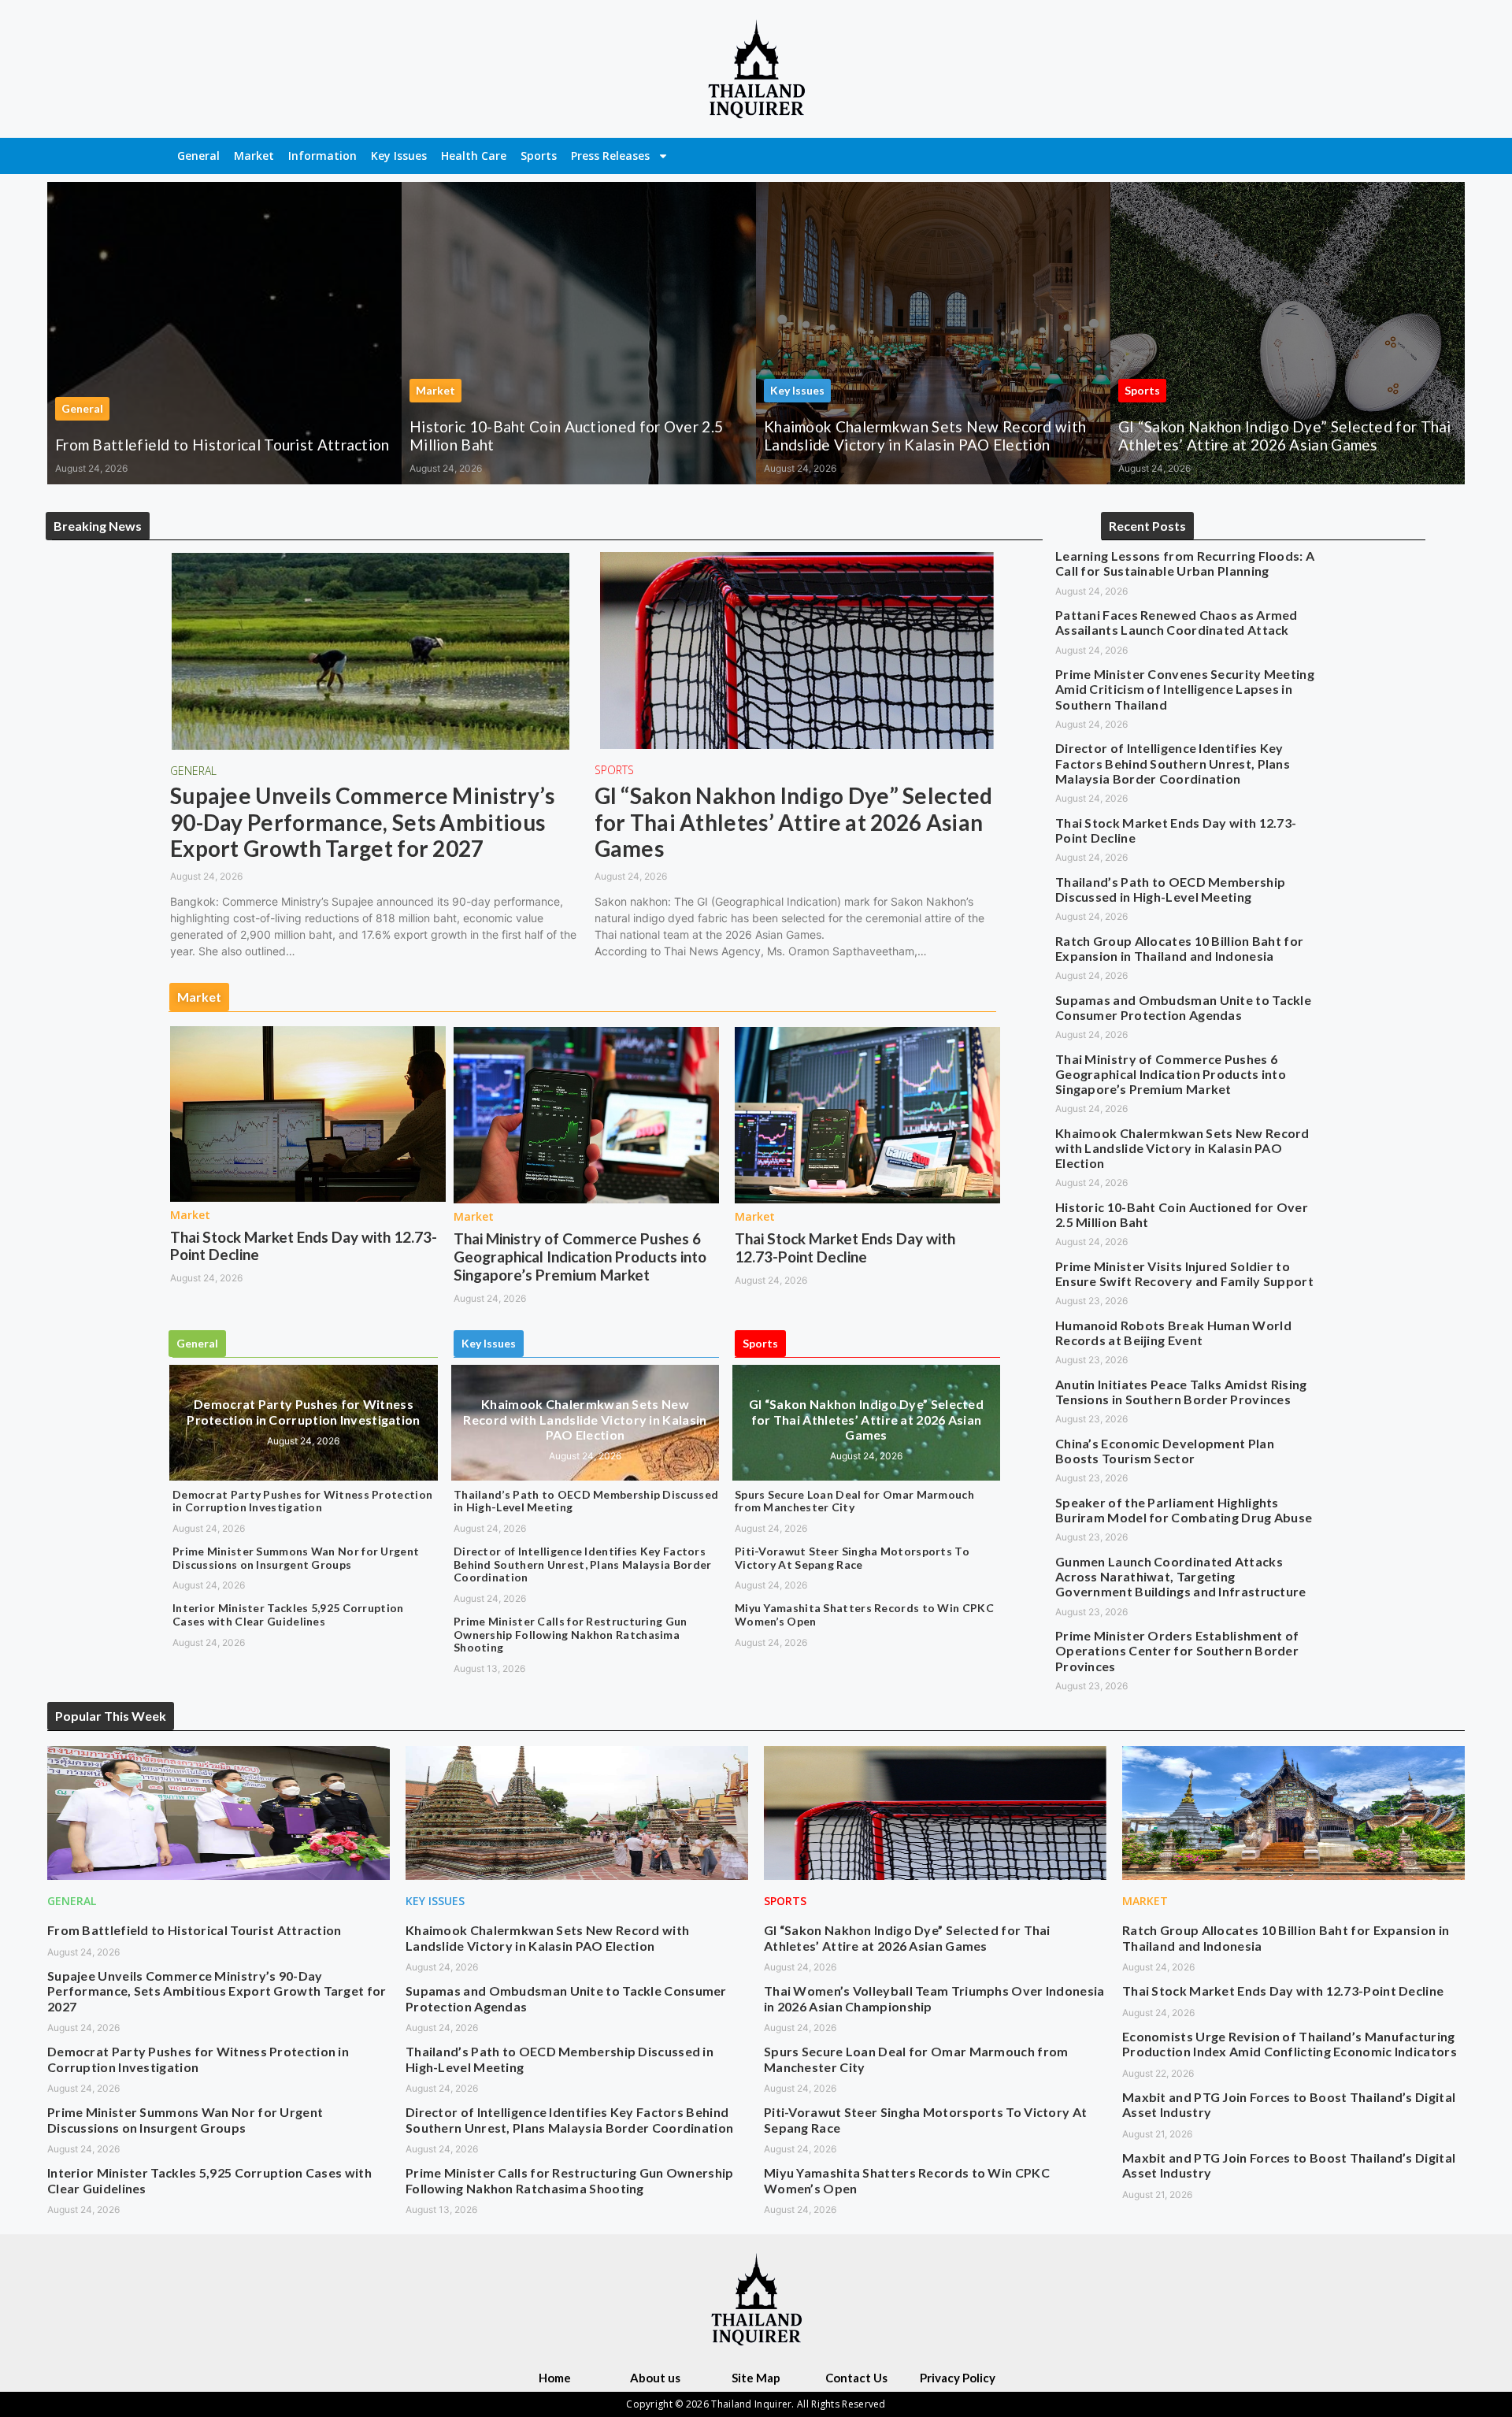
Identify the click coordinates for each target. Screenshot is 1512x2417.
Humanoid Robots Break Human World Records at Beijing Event (1173, 1333)
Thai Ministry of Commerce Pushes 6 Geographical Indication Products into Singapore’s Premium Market (580, 1257)
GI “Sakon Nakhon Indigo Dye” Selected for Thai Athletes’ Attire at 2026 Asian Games (1285, 436)
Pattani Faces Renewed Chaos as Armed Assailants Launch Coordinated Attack (1177, 622)
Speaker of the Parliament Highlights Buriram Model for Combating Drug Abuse (1184, 1510)
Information (322, 156)
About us (655, 2378)
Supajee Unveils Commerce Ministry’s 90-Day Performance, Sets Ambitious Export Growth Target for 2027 (363, 822)
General (198, 156)
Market (254, 156)
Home (555, 2378)
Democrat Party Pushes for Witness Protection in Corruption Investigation (303, 1411)
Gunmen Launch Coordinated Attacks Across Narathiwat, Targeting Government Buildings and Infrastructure (1181, 1576)
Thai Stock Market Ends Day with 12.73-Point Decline (304, 1246)
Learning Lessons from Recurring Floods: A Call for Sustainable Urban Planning (1185, 563)
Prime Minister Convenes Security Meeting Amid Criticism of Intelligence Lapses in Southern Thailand (1185, 689)
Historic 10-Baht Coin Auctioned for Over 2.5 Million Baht (566, 436)
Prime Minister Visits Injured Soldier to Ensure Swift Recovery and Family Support (1184, 1273)
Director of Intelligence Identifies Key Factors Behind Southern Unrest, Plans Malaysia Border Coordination (583, 1564)
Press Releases (610, 156)
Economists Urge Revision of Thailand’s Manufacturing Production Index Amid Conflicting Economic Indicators (1290, 2044)
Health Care (474, 156)
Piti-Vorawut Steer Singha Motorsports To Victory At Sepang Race (852, 1558)
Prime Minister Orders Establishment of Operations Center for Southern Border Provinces (1177, 1650)
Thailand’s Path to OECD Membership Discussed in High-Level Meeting (586, 1501)
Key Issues (399, 156)
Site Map (756, 2378)
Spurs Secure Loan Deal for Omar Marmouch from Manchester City (854, 1501)
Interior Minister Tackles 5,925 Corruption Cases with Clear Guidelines (288, 1614)
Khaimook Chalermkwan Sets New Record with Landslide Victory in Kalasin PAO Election (925, 436)
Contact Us (856, 2378)
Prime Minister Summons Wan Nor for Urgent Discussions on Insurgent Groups (296, 1558)
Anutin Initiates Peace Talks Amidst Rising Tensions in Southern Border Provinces (1181, 1392)
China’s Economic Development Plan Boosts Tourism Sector (1165, 1451)
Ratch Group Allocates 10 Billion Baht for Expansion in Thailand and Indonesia (1179, 948)
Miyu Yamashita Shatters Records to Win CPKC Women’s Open (864, 1614)
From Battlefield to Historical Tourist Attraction (222, 445)
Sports (539, 156)
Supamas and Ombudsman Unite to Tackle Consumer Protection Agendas (1183, 1007)
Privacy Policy (958, 2378)
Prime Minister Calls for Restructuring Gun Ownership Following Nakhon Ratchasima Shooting (571, 1635)
